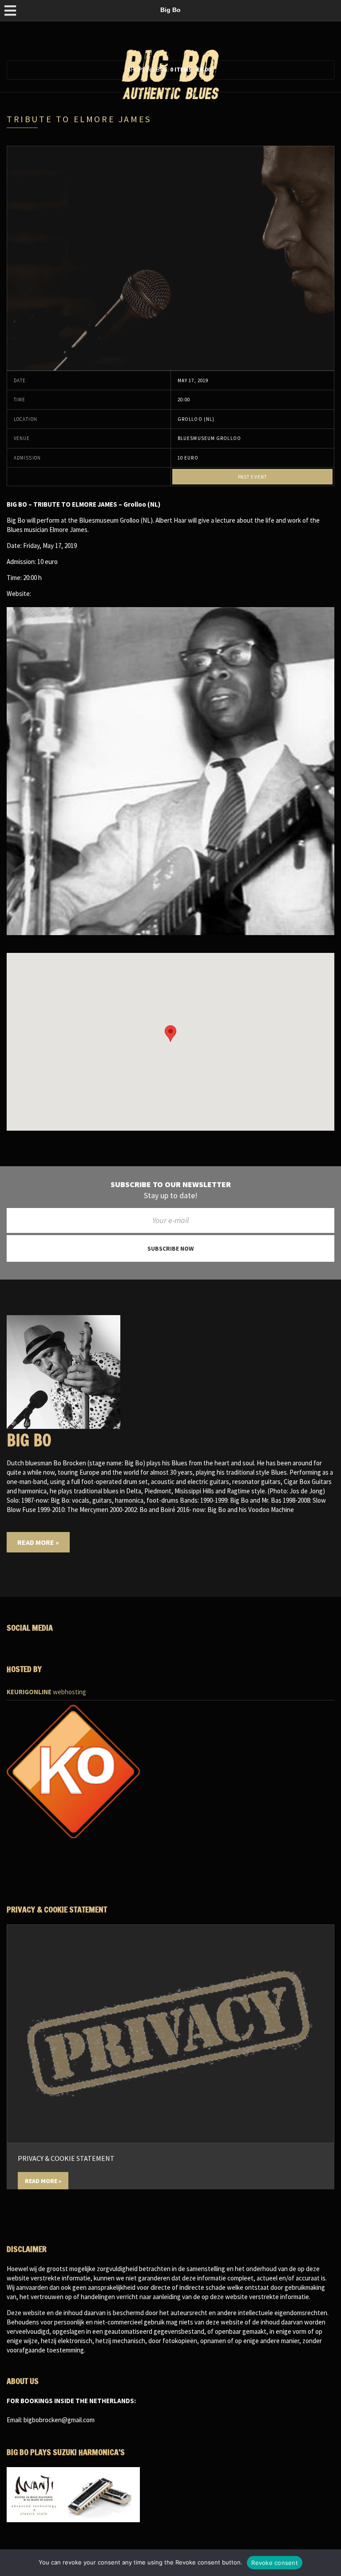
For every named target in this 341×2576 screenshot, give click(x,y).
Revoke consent (275, 2563)
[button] (170, 1034)
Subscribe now (170, 1248)
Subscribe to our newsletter (171, 1184)
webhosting (46, 1692)
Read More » (38, 1542)
